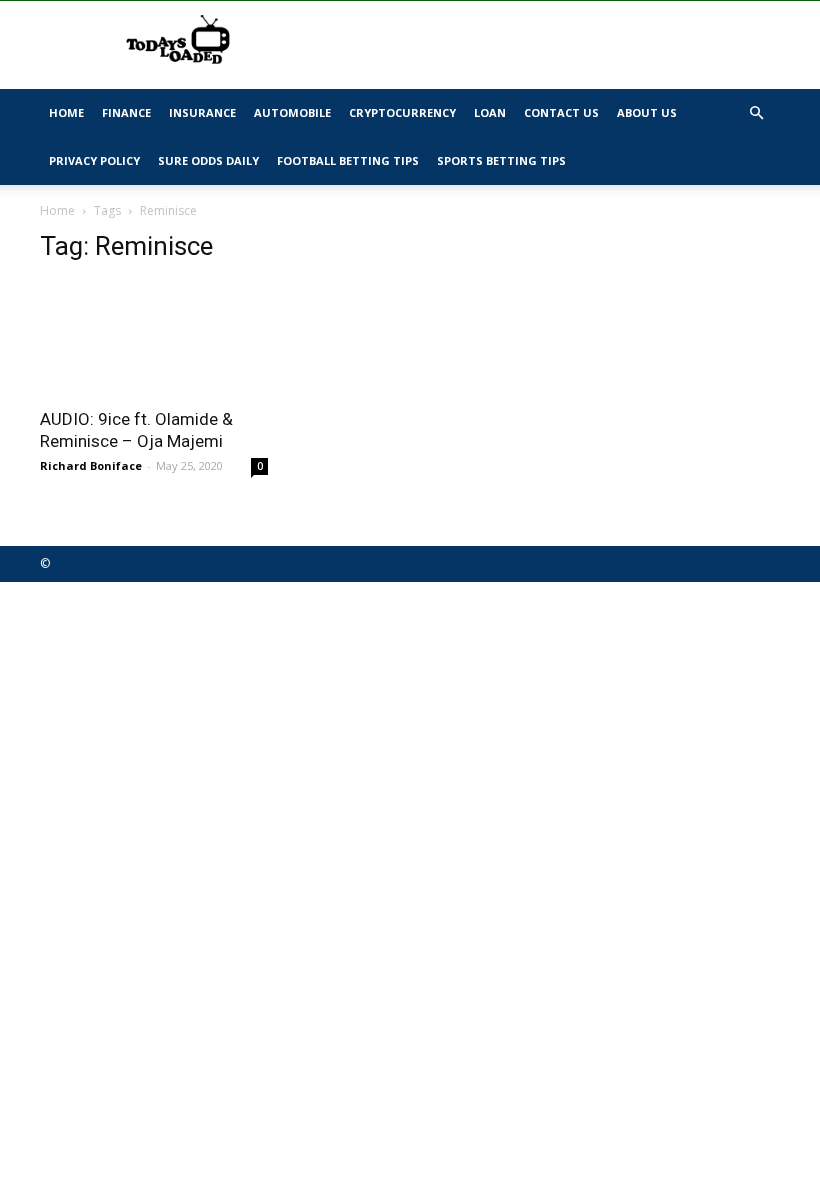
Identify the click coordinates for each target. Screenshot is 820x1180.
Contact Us (561, 112)
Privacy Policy (94, 160)
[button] (756, 113)
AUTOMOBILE (292, 112)
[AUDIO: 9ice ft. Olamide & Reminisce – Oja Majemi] (154, 338)
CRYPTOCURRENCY (402, 112)
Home (66, 112)
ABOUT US (647, 112)
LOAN (490, 112)
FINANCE (126, 112)
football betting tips (348, 160)
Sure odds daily (208, 160)
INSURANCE (202, 112)
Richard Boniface (91, 465)
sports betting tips (501, 160)
